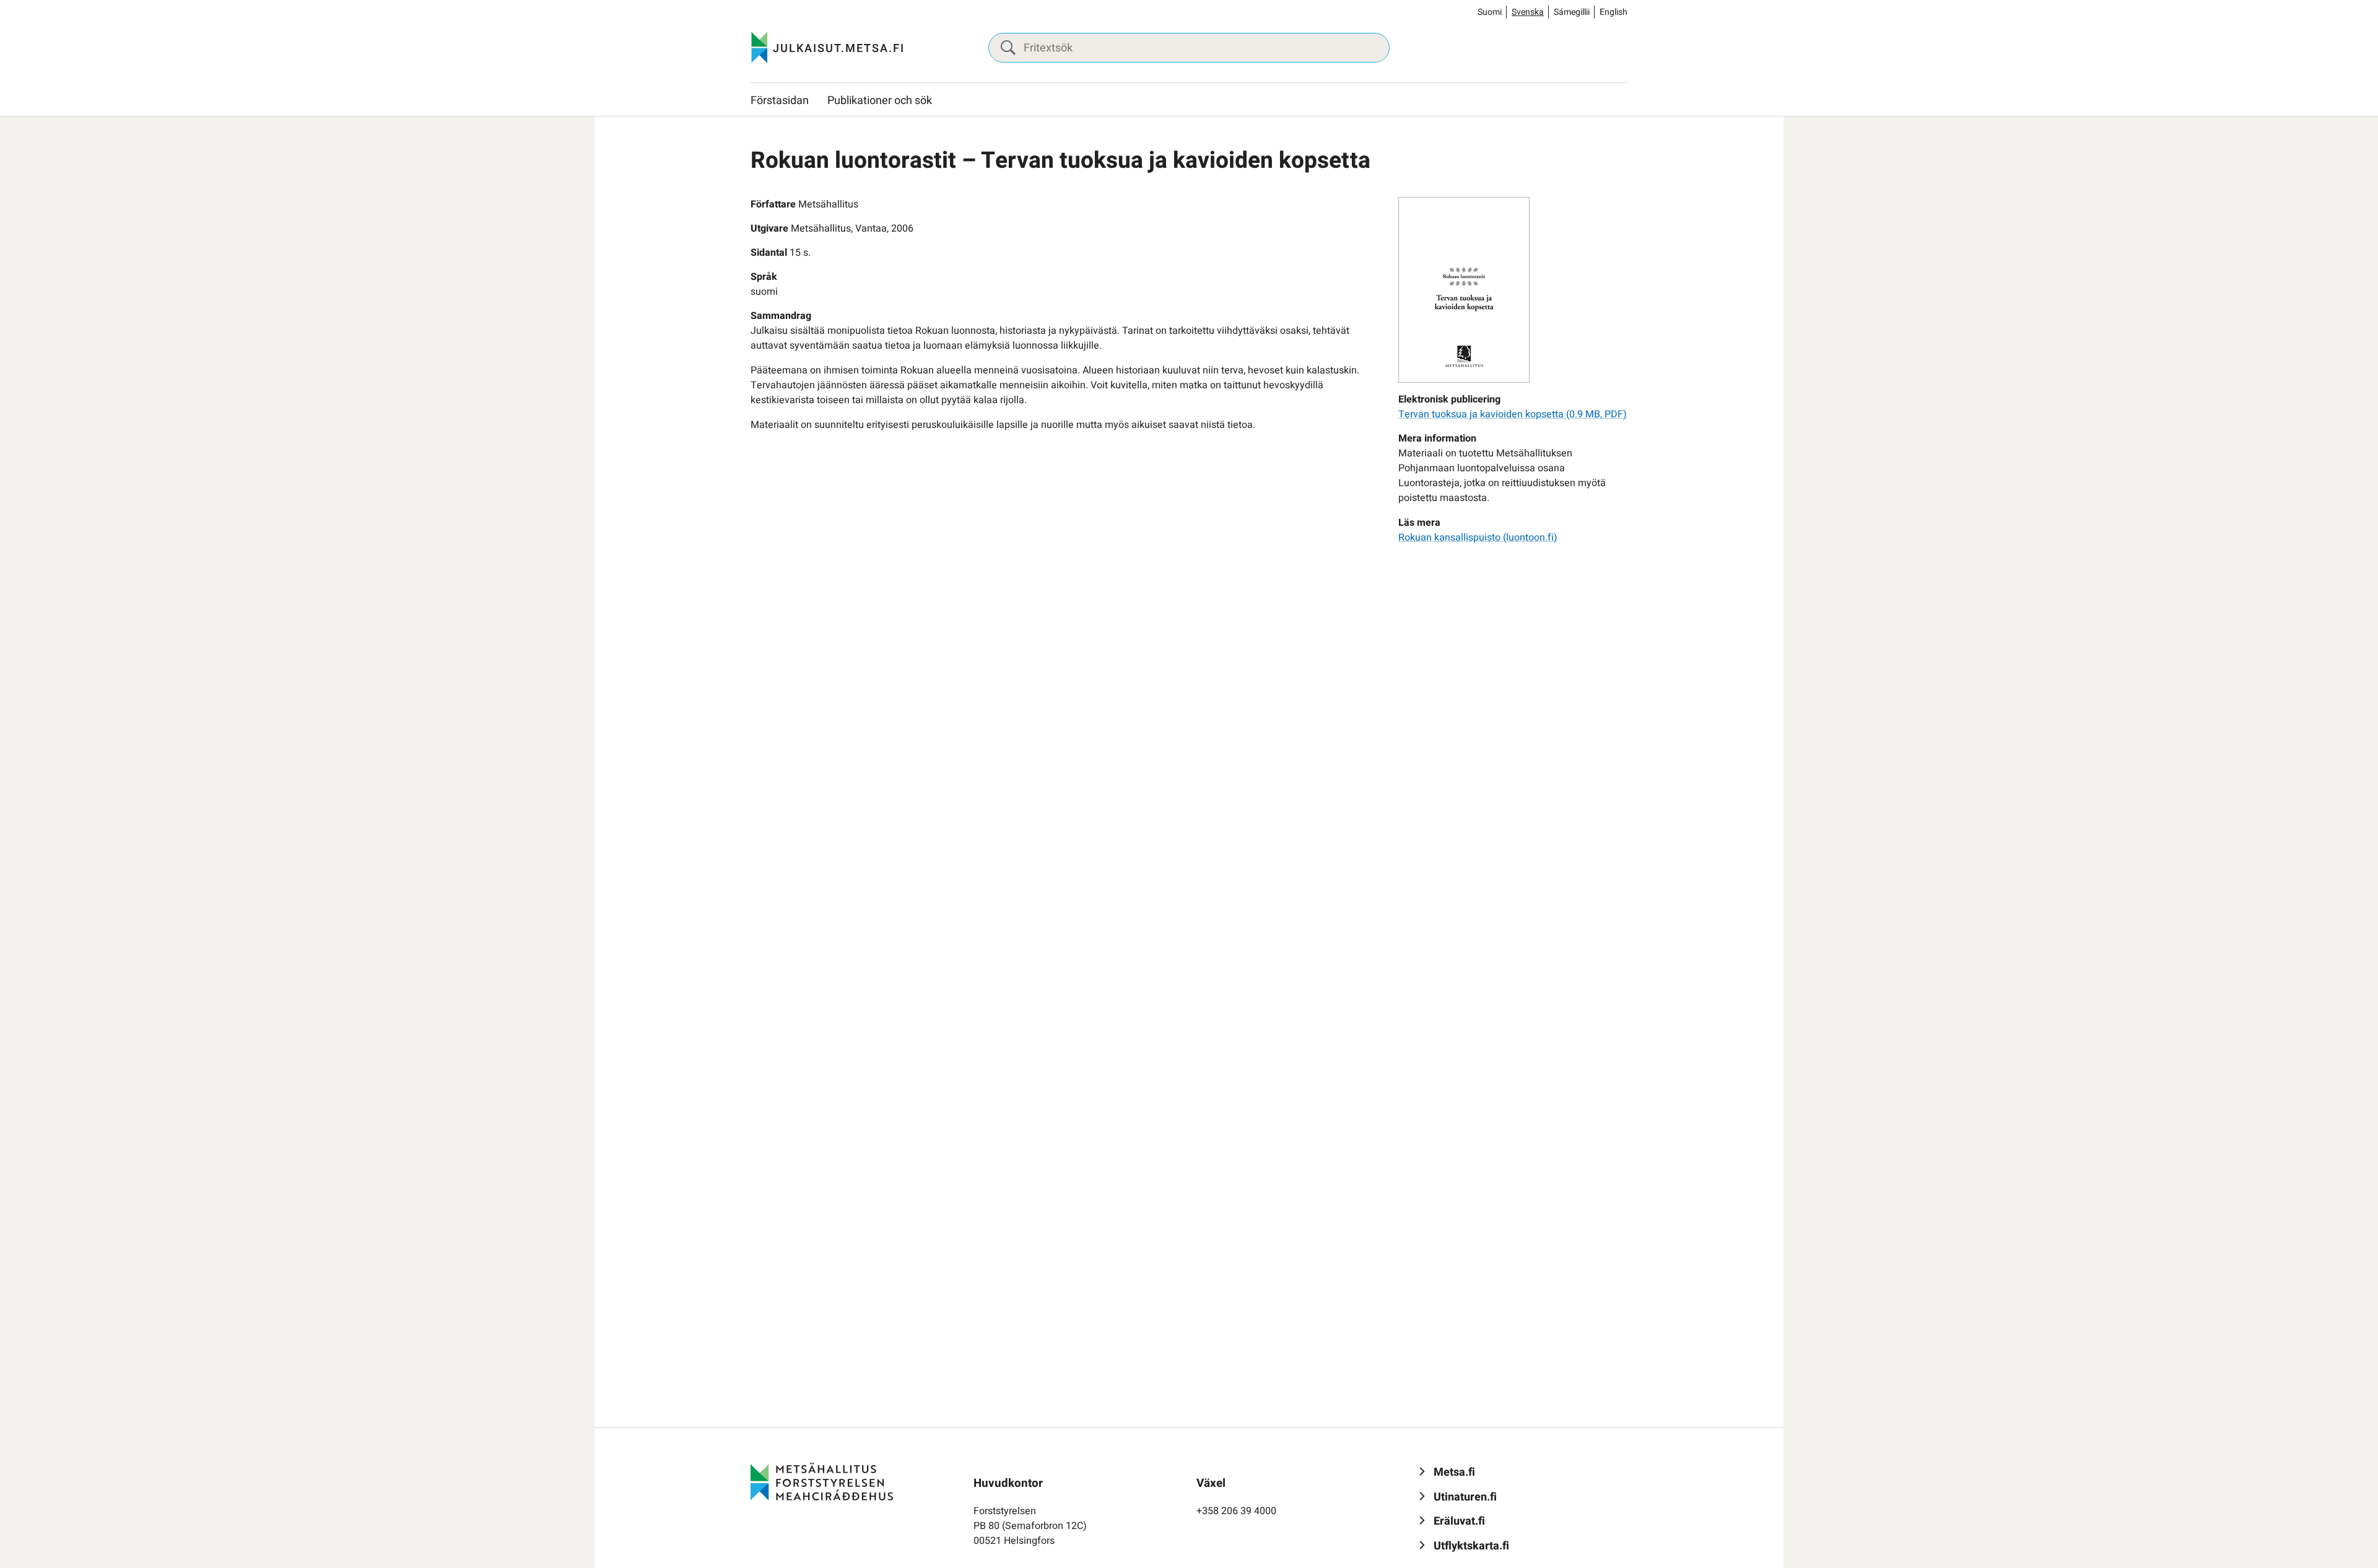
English (1614, 12)
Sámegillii (1572, 12)
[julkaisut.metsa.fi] (822, 1481)
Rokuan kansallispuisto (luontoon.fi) (1478, 538)
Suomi (1490, 12)
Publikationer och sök (880, 101)
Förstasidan (780, 101)
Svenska (1528, 12)
